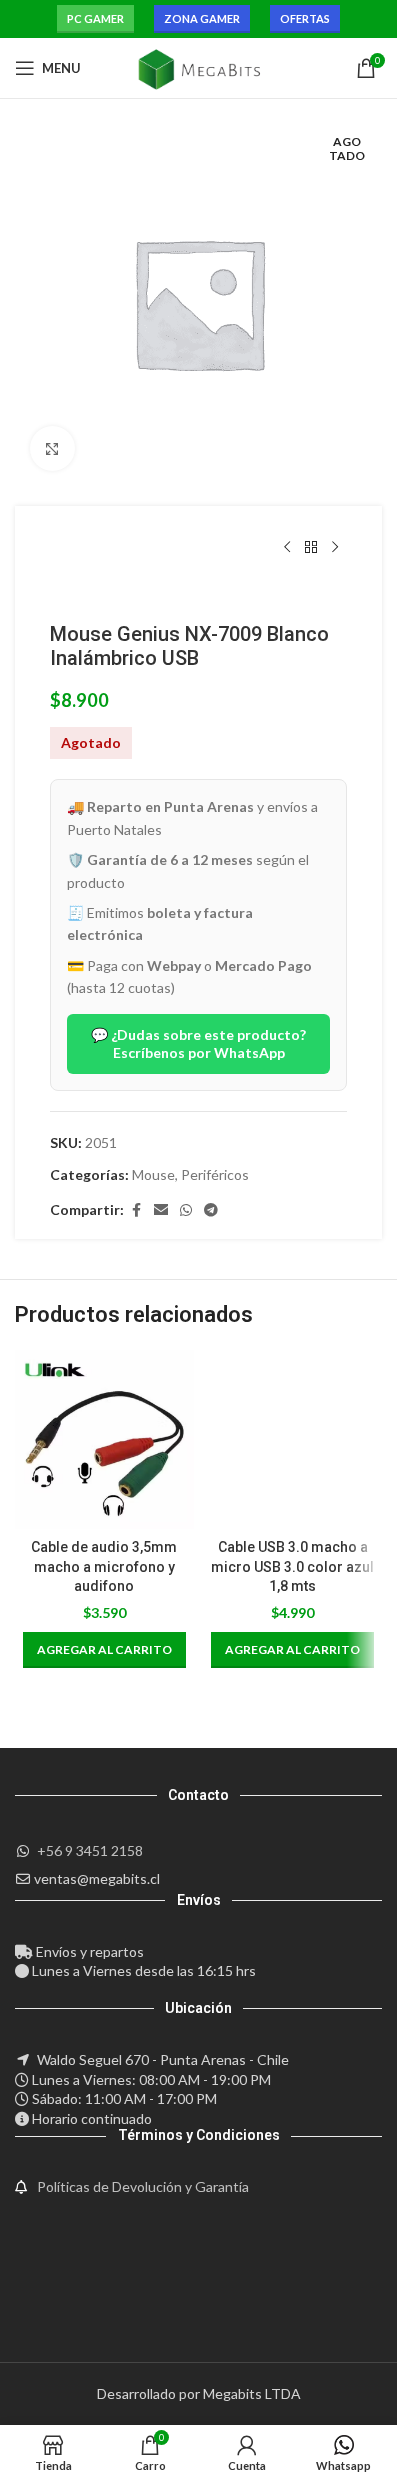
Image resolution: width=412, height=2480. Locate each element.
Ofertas (305, 18)
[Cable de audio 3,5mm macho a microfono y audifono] (104, 1439)
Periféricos (215, 1174)
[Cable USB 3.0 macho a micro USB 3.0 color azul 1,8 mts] (293, 1439)
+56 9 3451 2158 (90, 1850)
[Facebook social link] (136, 1210)
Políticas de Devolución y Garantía (143, 2186)
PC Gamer (95, 18)
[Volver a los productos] (311, 548)
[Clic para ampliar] (52, 448)
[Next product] (335, 548)
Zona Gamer (202, 18)
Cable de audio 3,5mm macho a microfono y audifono (104, 1566)
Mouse (153, 1174)
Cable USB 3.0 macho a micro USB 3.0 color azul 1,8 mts (292, 1566)
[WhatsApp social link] (186, 1210)
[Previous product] (287, 548)
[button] (104, 1650)
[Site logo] (198, 66)
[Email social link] (161, 1210)
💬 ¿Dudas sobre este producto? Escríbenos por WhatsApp (198, 1043)
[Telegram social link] (211, 1210)
